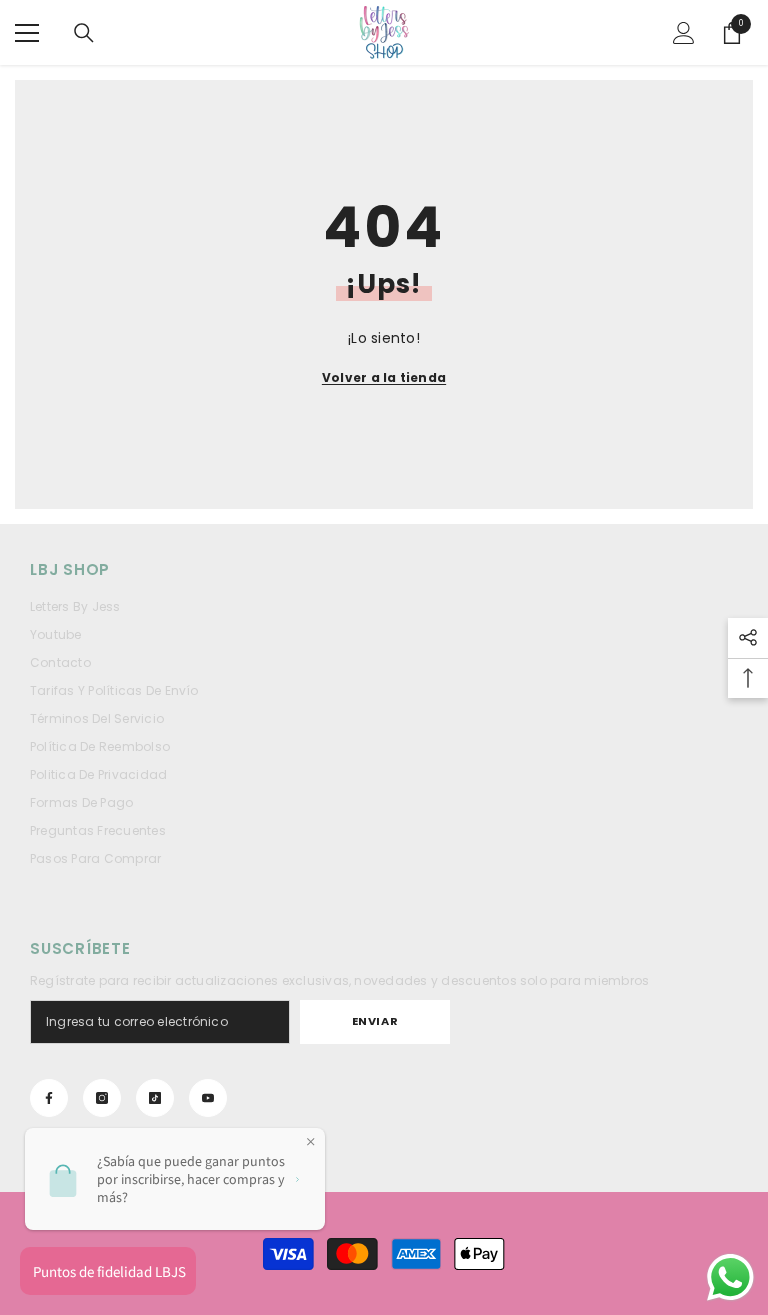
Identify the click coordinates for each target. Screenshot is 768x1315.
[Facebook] (49, 1098)
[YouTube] (208, 1098)
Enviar (375, 1021)
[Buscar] (84, 33)
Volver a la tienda (384, 377)
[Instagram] (102, 1098)
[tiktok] (155, 1098)
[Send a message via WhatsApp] (730, 1277)
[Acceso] (684, 33)
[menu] (27, 33)
